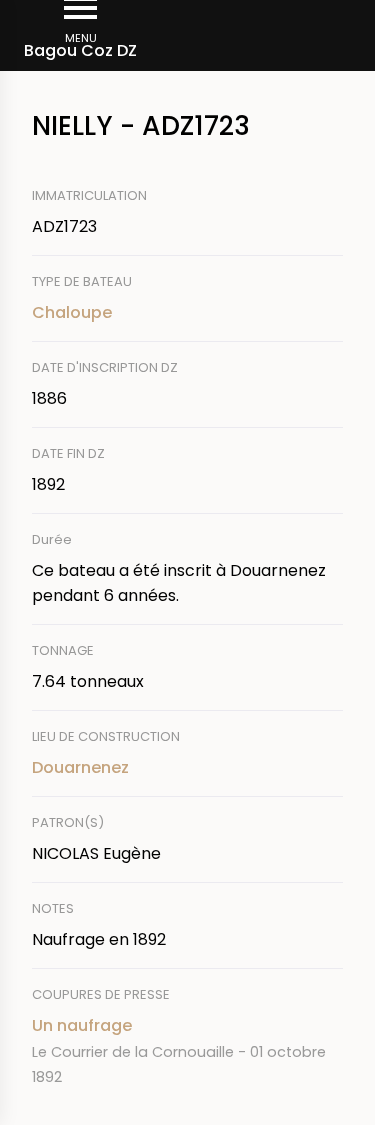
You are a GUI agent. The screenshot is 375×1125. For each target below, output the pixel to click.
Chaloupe (72, 312)
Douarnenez (80, 767)
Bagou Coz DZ (80, 50)
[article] (187, 1051)
